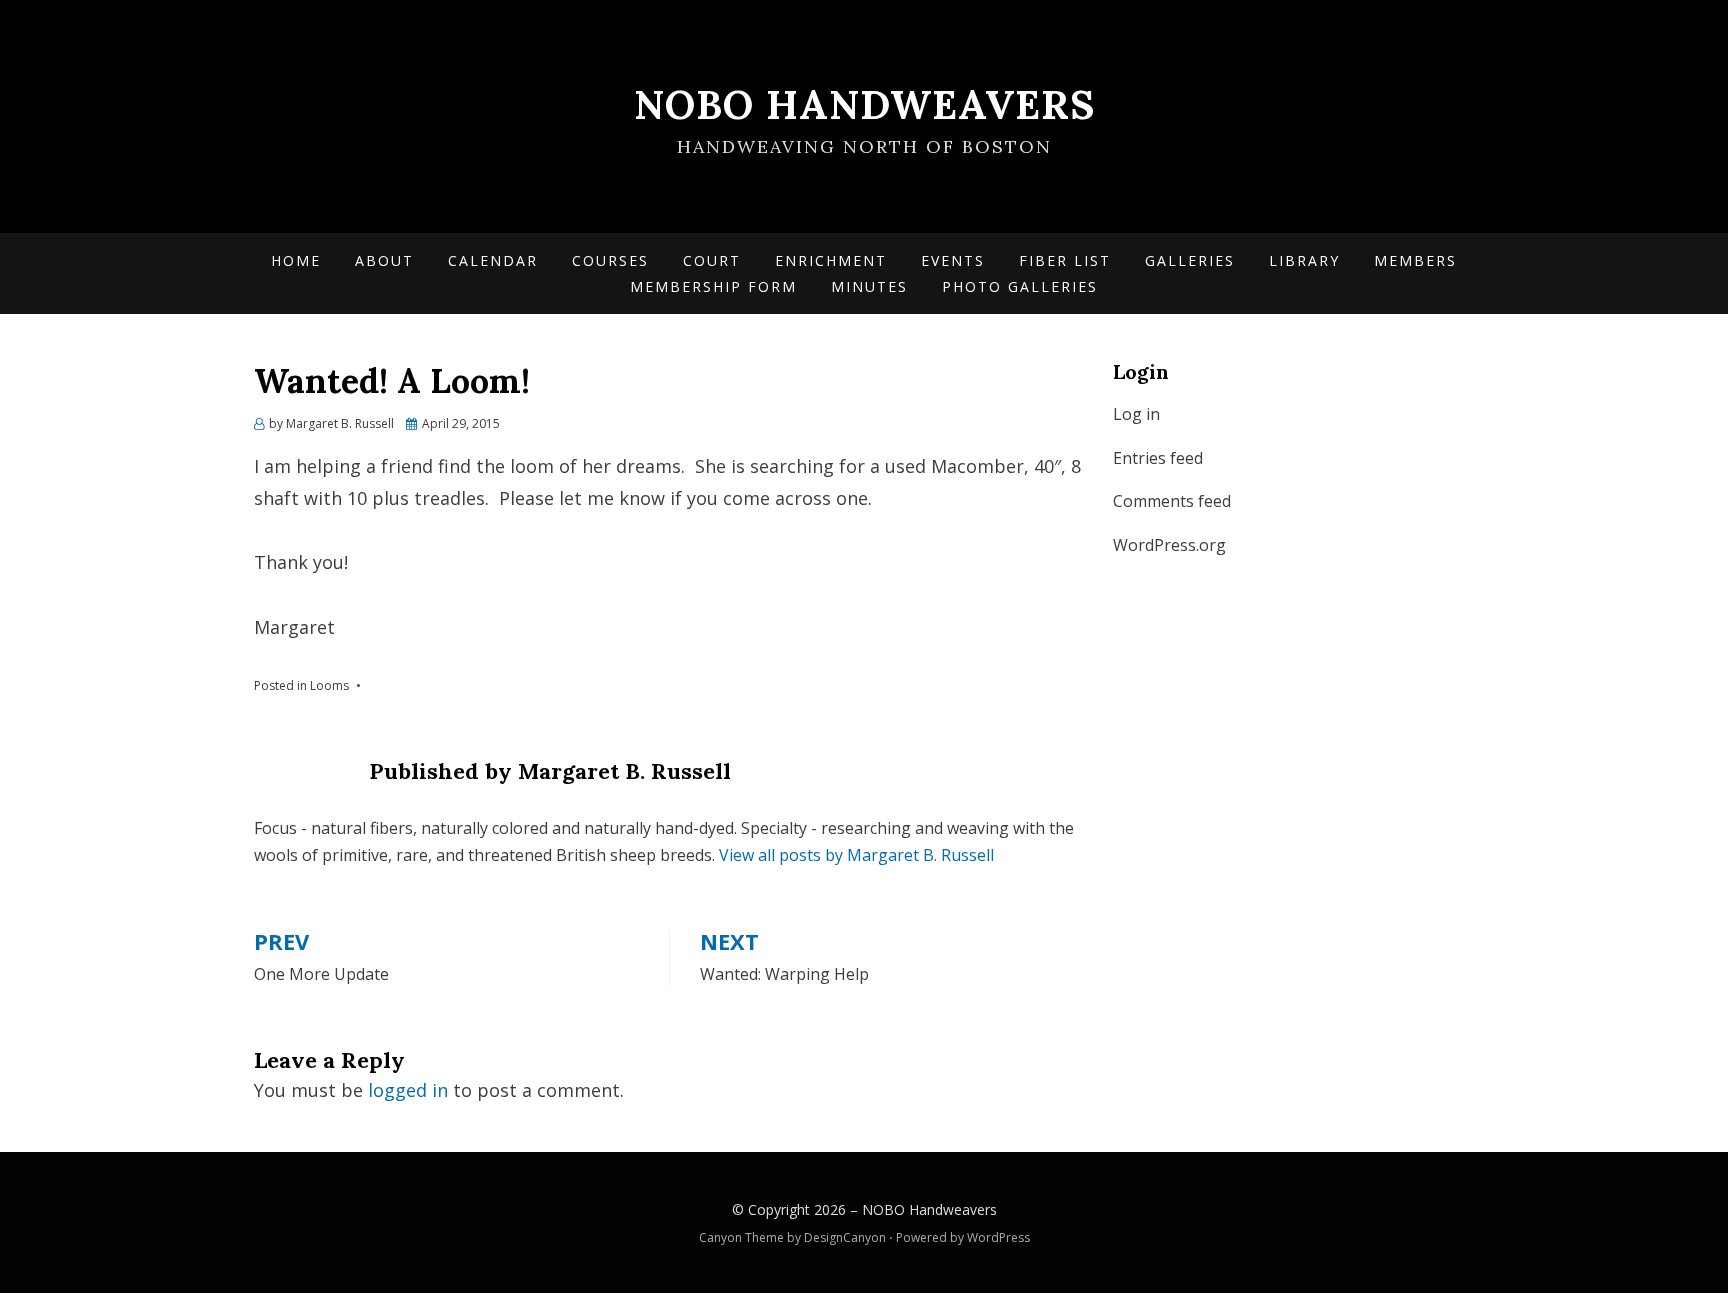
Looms (329, 685)
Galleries (1190, 260)
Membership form (713, 286)
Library (1304, 260)
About (384, 260)
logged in (408, 1090)
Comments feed (1172, 501)
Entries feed (1158, 458)
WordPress (998, 1237)
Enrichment (831, 260)
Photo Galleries (1020, 286)
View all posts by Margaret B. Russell (856, 855)
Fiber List (1065, 260)
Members (1415, 260)
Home (296, 260)
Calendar (493, 260)
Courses (610, 260)
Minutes (869, 286)
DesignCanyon (845, 1237)
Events (953, 260)
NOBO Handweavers (864, 104)
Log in (1136, 414)
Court (712, 260)
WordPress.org (1169, 545)
